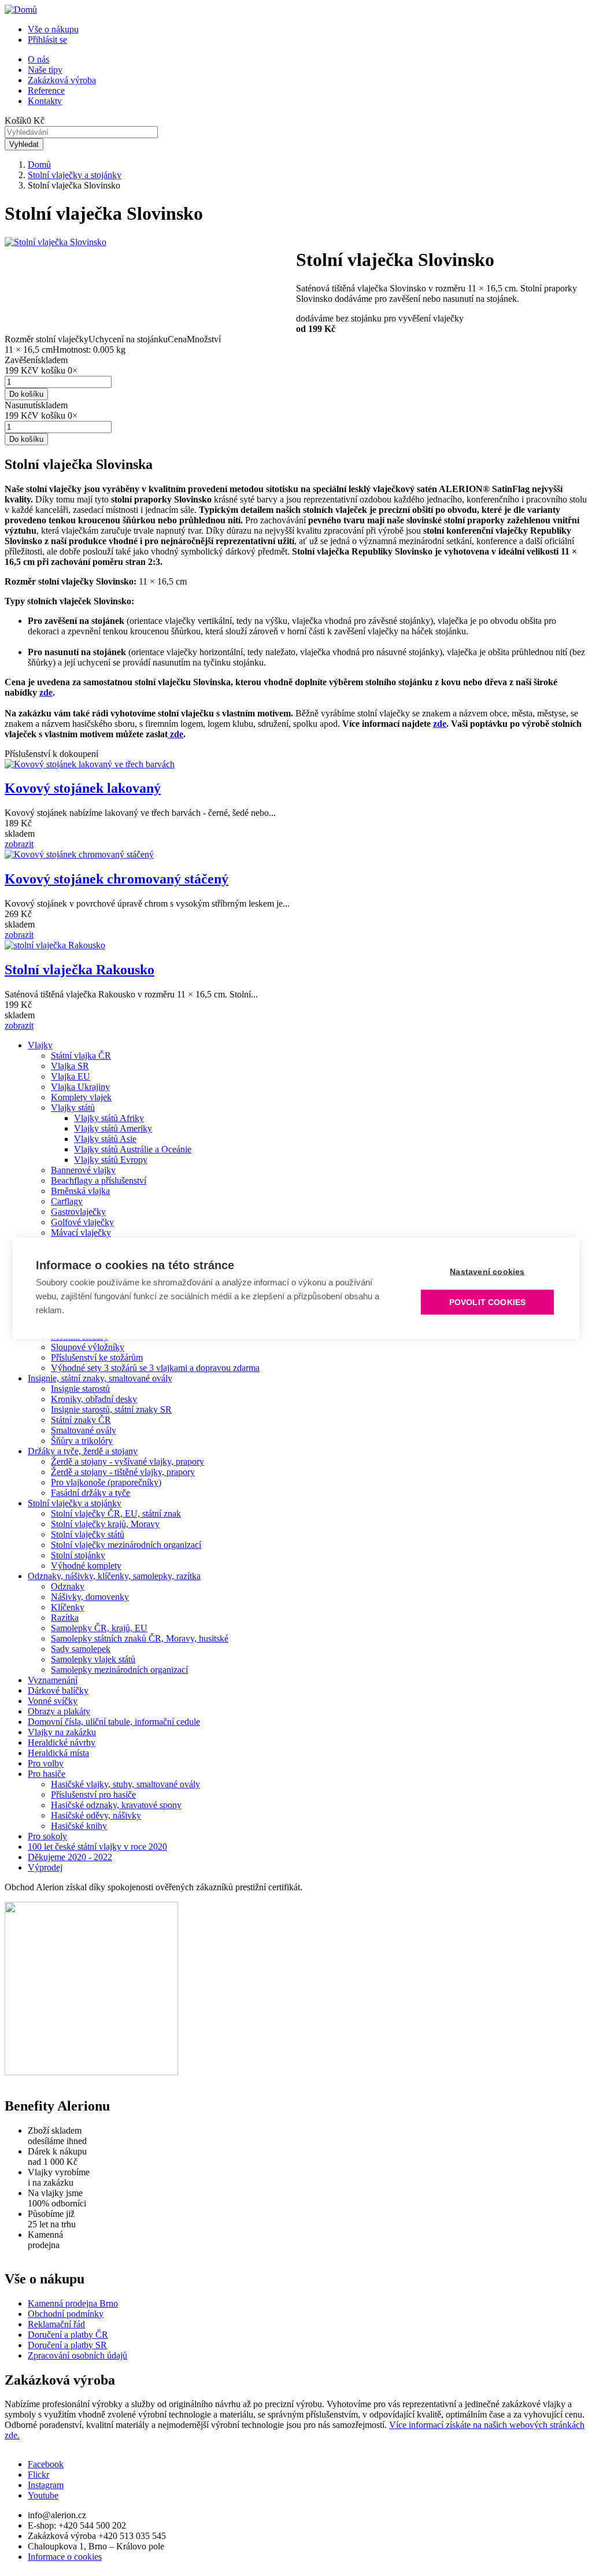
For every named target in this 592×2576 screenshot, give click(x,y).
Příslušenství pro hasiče (93, 1795)
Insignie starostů (80, 1389)
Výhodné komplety (86, 1566)
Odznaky (68, 1586)
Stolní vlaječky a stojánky (75, 175)
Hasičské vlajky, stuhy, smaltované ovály (125, 1784)
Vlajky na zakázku (62, 1732)
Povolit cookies (488, 1302)
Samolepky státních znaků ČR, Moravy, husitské (140, 1638)
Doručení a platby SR (67, 2345)
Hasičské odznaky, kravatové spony (116, 1805)
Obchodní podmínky (66, 2314)
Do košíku (26, 394)
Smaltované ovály (84, 1430)
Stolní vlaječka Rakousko (79, 970)
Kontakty (45, 101)
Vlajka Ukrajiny (80, 1087)
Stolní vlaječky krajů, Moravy (105, 1524)
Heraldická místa (58, 1753)
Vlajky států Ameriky (113, 1128)
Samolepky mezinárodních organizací (119, 1670)
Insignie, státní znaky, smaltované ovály (100, 1378)
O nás (38, 59)
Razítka (65, 1618)
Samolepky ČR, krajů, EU (99, 1628)
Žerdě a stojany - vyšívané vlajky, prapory (127, 1461)
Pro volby (46, 1763)
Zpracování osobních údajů (77, 2355)
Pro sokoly (47, 1836)
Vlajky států (73, 1108)
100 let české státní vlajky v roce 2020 (97, 1847)
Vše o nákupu (53, 29)
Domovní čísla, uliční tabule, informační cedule (114, 1722)
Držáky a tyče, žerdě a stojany (83, 1451)
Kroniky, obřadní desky (94, 1399)
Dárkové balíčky (58, 1690)
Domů (39, 165)
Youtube (43, 2495)
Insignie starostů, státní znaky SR (111, 1409)
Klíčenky (68, 1607)
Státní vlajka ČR (81, 1056)
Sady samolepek (81, 1649)
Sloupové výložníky (88, 1347)
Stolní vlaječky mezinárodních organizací (126, 1545)
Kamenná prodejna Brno (73, 2303)
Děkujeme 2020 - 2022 (70, 1857)
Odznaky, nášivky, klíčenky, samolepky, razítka (114, 1576)
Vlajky (40, 1045)
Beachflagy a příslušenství (99, 1180)
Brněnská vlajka (80, 1191)
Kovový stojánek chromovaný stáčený (116, 879)
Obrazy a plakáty (59, 1711)
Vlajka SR (70, 1066)
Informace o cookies (65, 2557)
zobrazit (19, 844)
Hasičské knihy (79, 1826)
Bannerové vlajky (83, 1170)
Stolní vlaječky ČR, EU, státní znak (116, 1514)
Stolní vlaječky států (88, 1534)
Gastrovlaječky (78, 1212)
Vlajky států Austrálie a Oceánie (133, 1149)
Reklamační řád (56, 2324)
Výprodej (45, 1867)
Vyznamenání (53, 1680)
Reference (46, 90)
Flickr (38, 2475)
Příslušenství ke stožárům (97, 1357)
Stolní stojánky (78, 1555)
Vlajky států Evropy (111, 1160)
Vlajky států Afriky (109, 1118)
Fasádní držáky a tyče (90, 1493)
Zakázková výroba (62, 80)
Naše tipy (45, 70)
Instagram (46, 2485)
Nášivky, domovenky (90, 1597)
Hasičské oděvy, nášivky (96, 1815)
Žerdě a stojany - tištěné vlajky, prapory (123, 1472)
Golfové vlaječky (82, 1222)
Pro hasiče (47, 1774)
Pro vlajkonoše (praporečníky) (106, 1482)
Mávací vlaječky (81, 1232)
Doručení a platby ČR (68, 2335)
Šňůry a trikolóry (82, 1441)
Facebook (46, 2464)
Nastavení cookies (487, 1271)
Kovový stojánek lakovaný (83, 788)
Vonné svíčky (53, 1701)
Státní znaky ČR (81, 1420)
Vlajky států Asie (105, 1139)
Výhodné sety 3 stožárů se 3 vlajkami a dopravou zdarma (155, 1368)
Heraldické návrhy (62, 1742)
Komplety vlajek (81, 1097)
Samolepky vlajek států (93, 1659)
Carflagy (67, 1201)
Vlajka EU (71, 1076)
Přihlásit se (47, 40)
